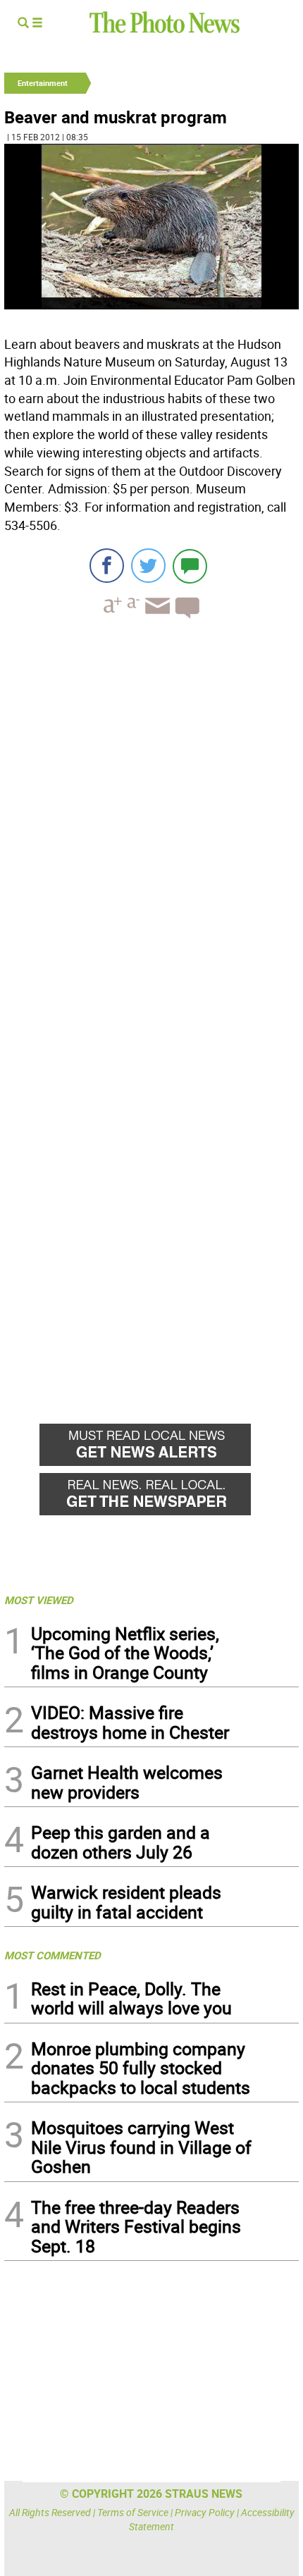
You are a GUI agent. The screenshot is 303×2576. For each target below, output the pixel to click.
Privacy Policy (205, 2512)
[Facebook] (107, 566)
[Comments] (190, 566)
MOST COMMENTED (52, 1955)
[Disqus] (151, 823)
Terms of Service (133, 2512)
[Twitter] (148, 566)
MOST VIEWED (39, 1600)
